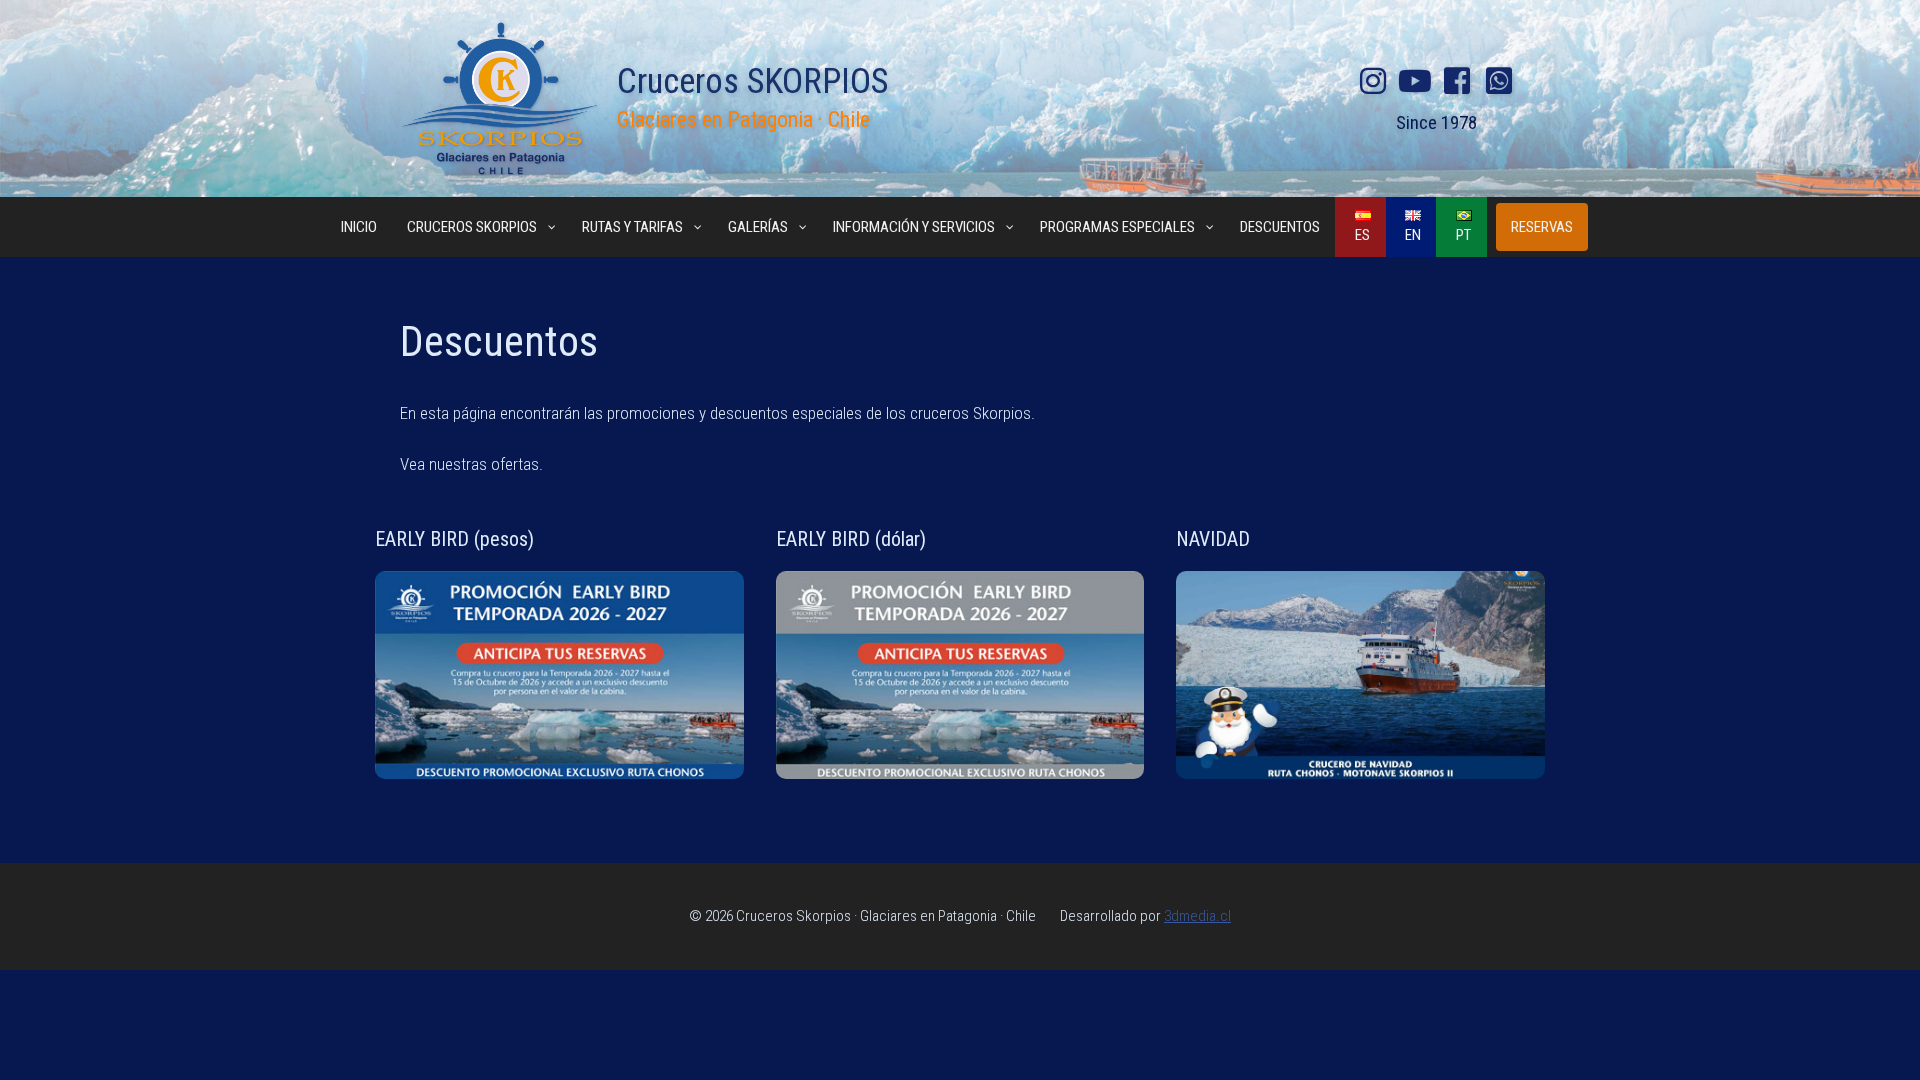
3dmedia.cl (1197, 916)
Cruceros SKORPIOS (752, 81)
